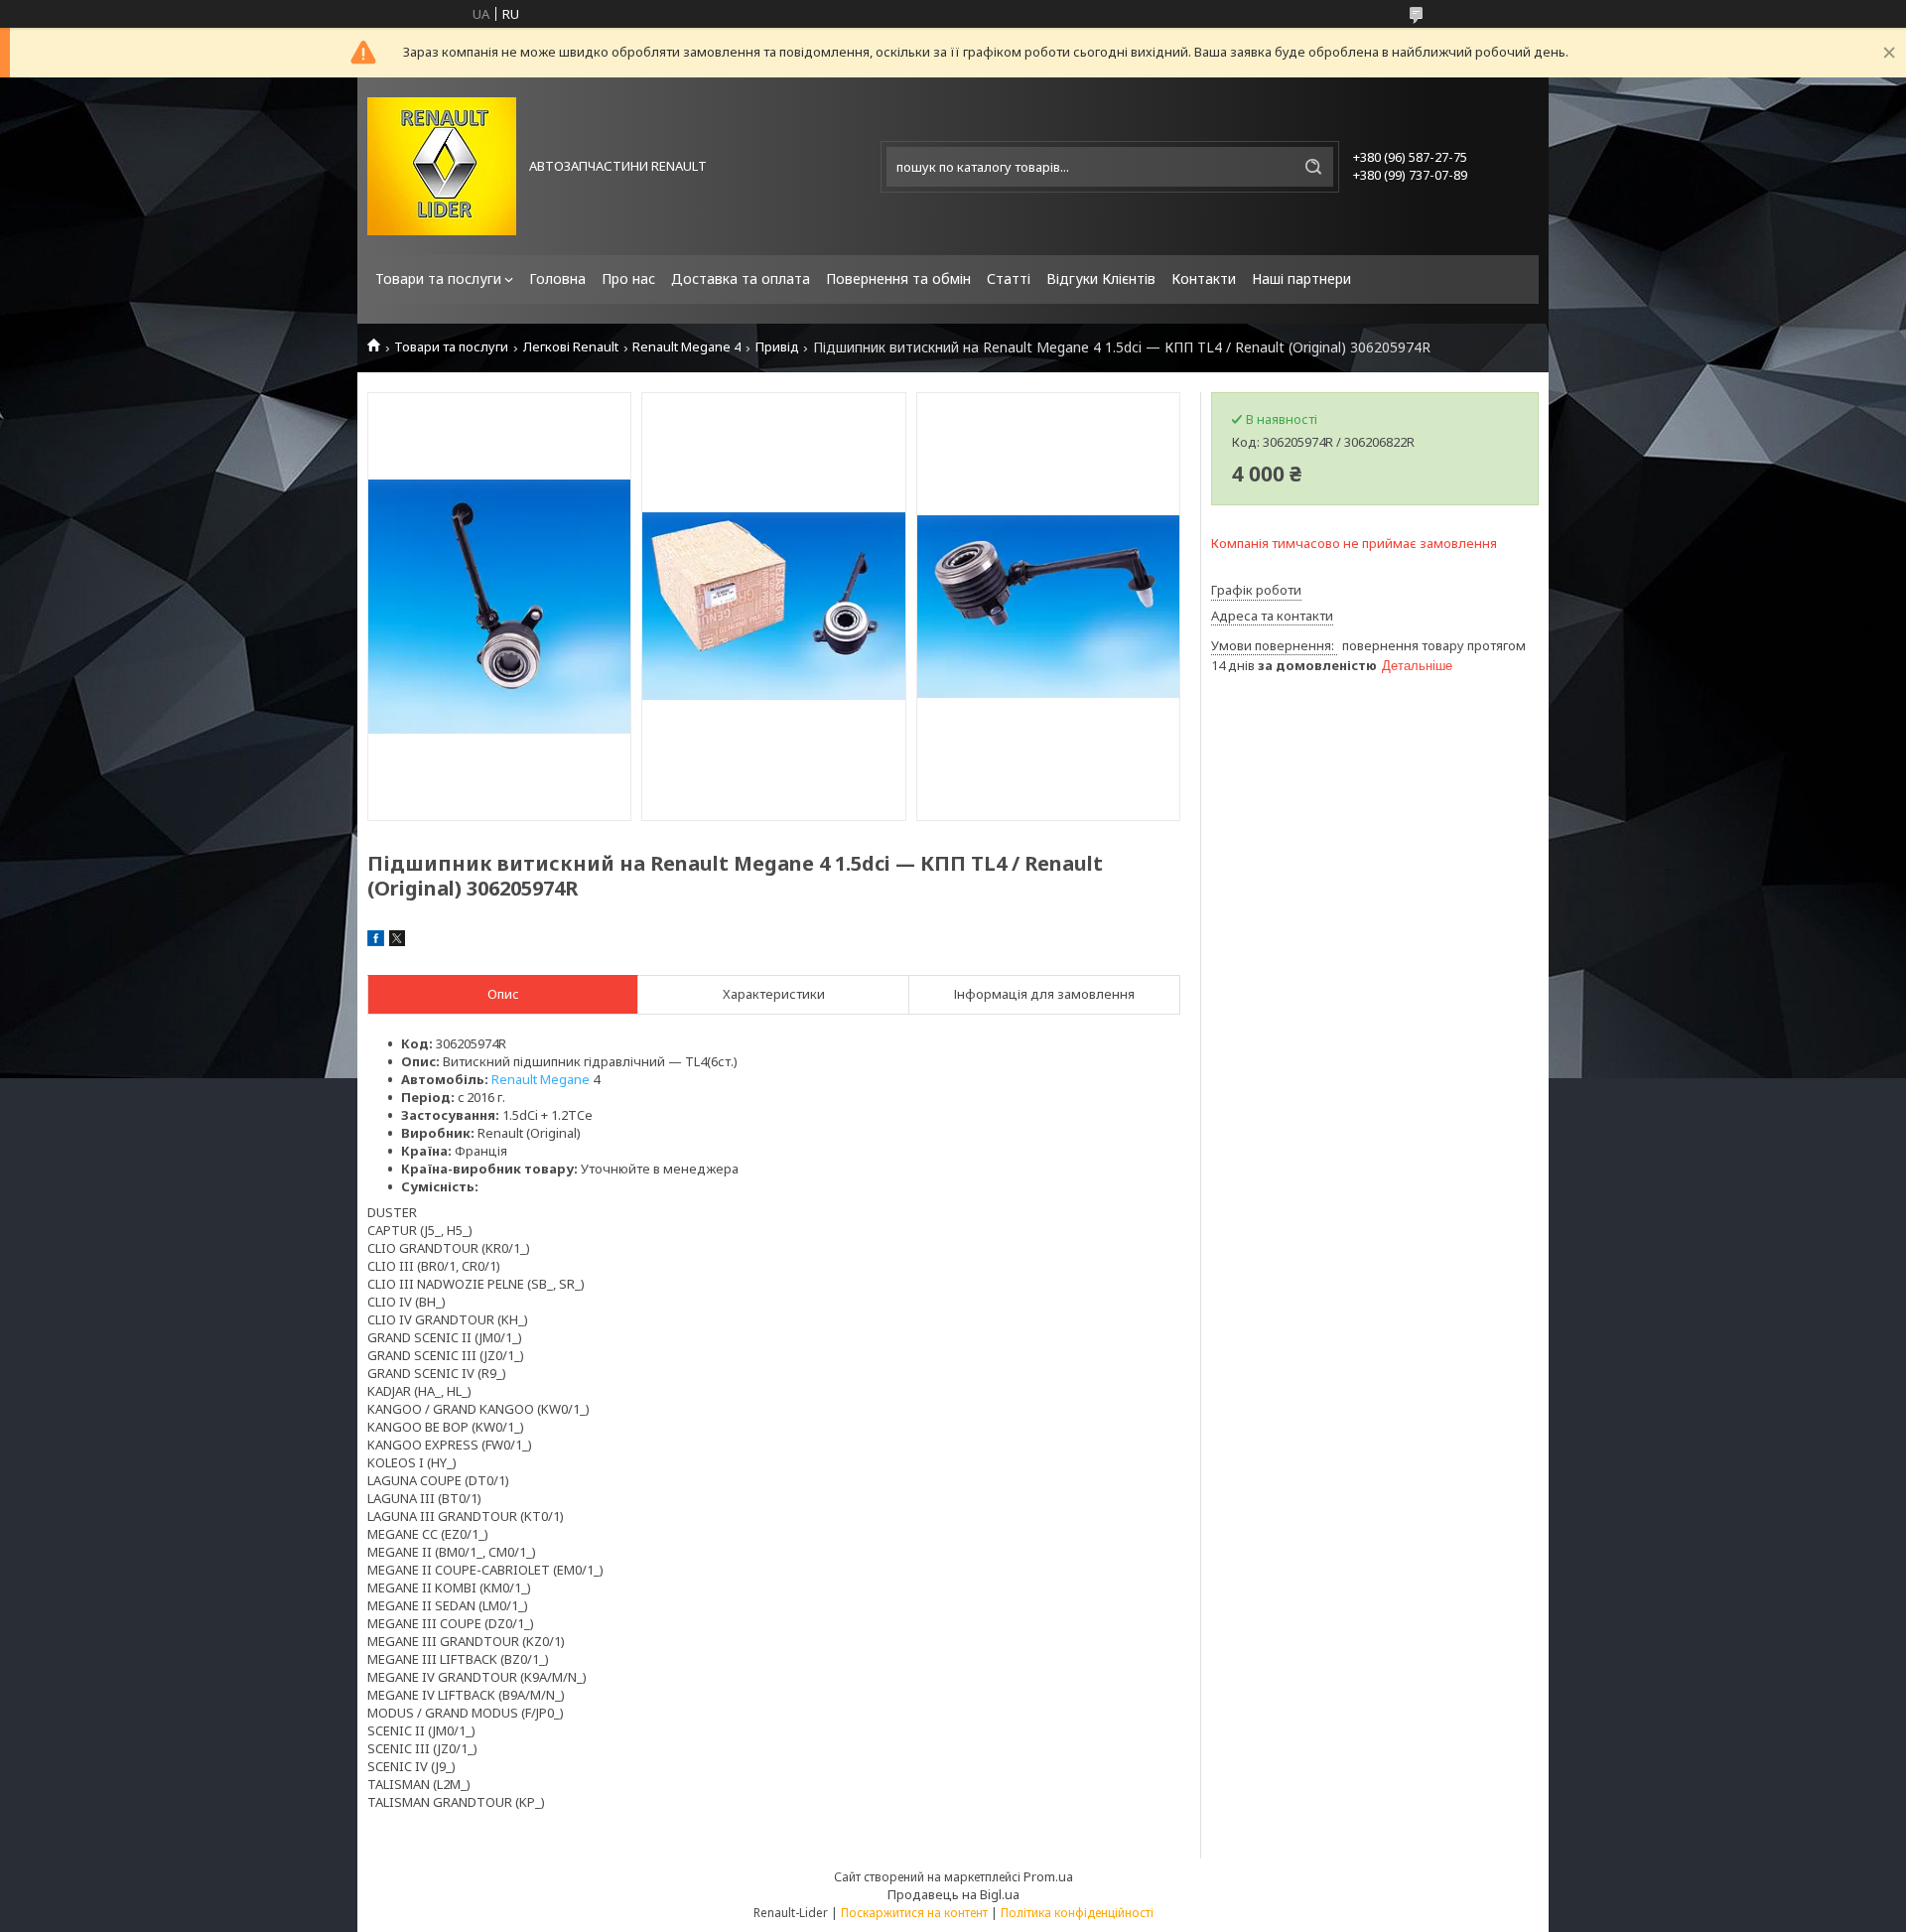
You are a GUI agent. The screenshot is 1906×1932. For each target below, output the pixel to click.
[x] (397, 941)
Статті (1009, 278)
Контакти (1204, 278)
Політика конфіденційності (1077, 1913)
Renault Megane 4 (686, 347)
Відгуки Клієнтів (1101, 278)
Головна (557, 278)
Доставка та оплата (741, 278)
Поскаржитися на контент (914, 1913)
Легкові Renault (571, 347)
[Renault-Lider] (442, 166)
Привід (777, 347)
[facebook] (376, 941)
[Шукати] (1313, 167)
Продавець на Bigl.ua (953, 1894)
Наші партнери (1301, 278)
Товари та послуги (438, 278)
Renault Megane (541, 1079)
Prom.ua (1048, 1876)
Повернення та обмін (898, 278)
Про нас (628, 278)
